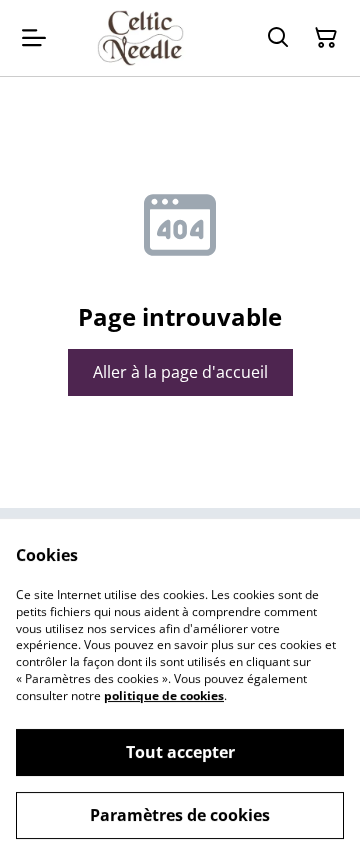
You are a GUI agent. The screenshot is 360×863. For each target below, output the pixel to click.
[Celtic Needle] (140, 38)
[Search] (278, 38)
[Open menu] (34, 38)
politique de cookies (164, 695)
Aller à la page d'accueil (180, 372)
